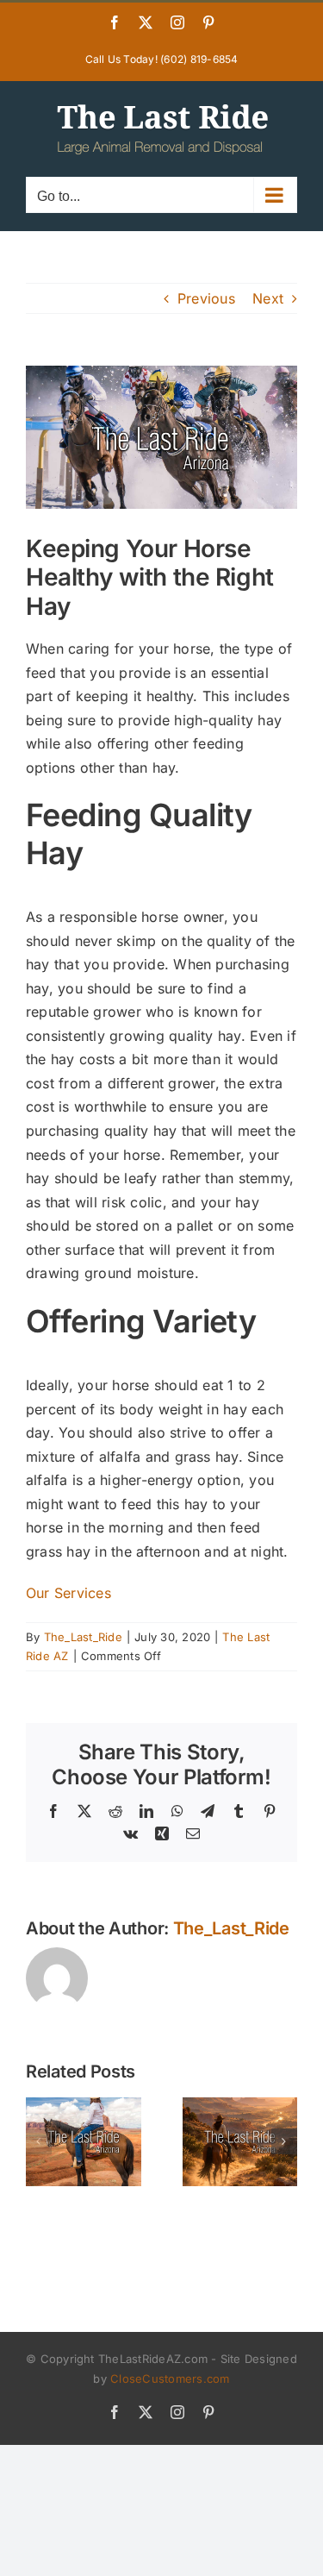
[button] (39, 2141)
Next (268, 298)
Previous (206, 298)
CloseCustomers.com (170, 2379)
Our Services (68, 1593)
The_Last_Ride (83, 1637)
